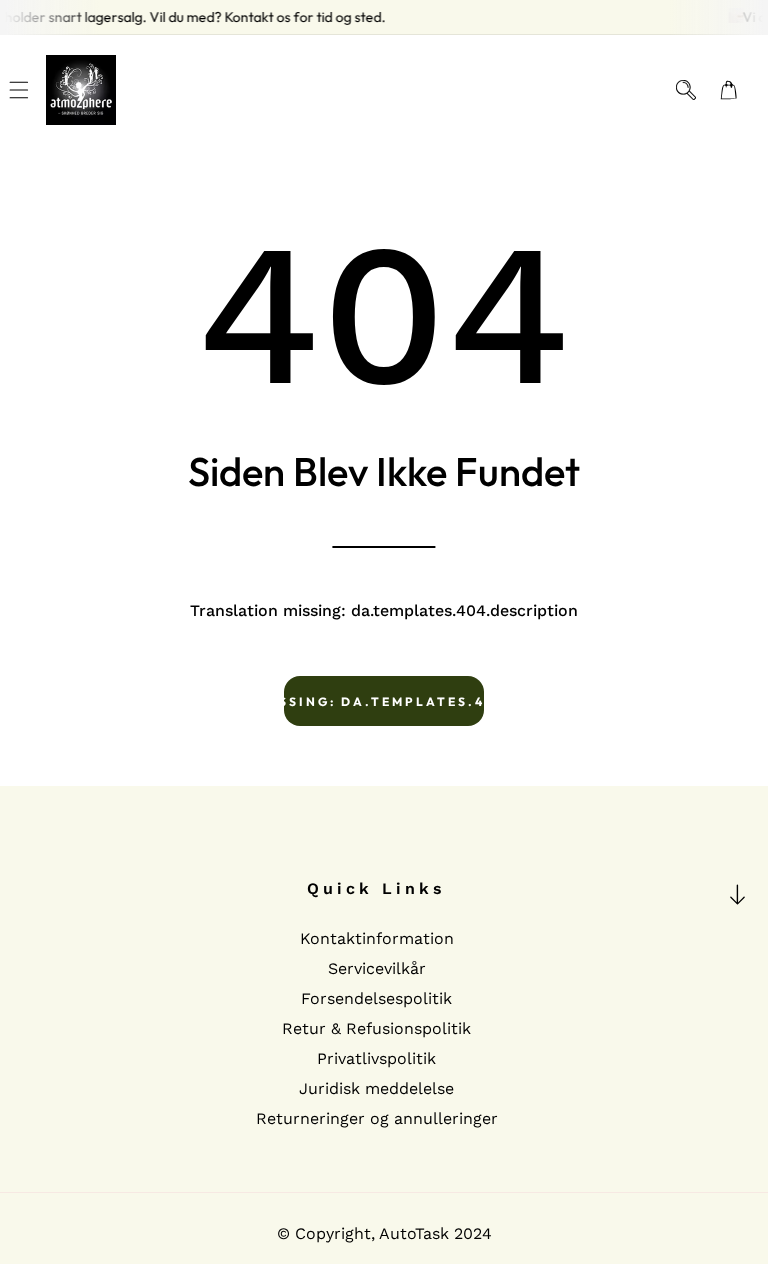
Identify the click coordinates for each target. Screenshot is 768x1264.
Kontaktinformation (377, 938)
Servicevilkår (377, 968)
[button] (19, 90)
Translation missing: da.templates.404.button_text (384, 701)
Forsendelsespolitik (376, 998)
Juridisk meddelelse (376, 1088)
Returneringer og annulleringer (377, 1118)
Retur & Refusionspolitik (376, 1028)
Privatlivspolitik (376, 1058)
